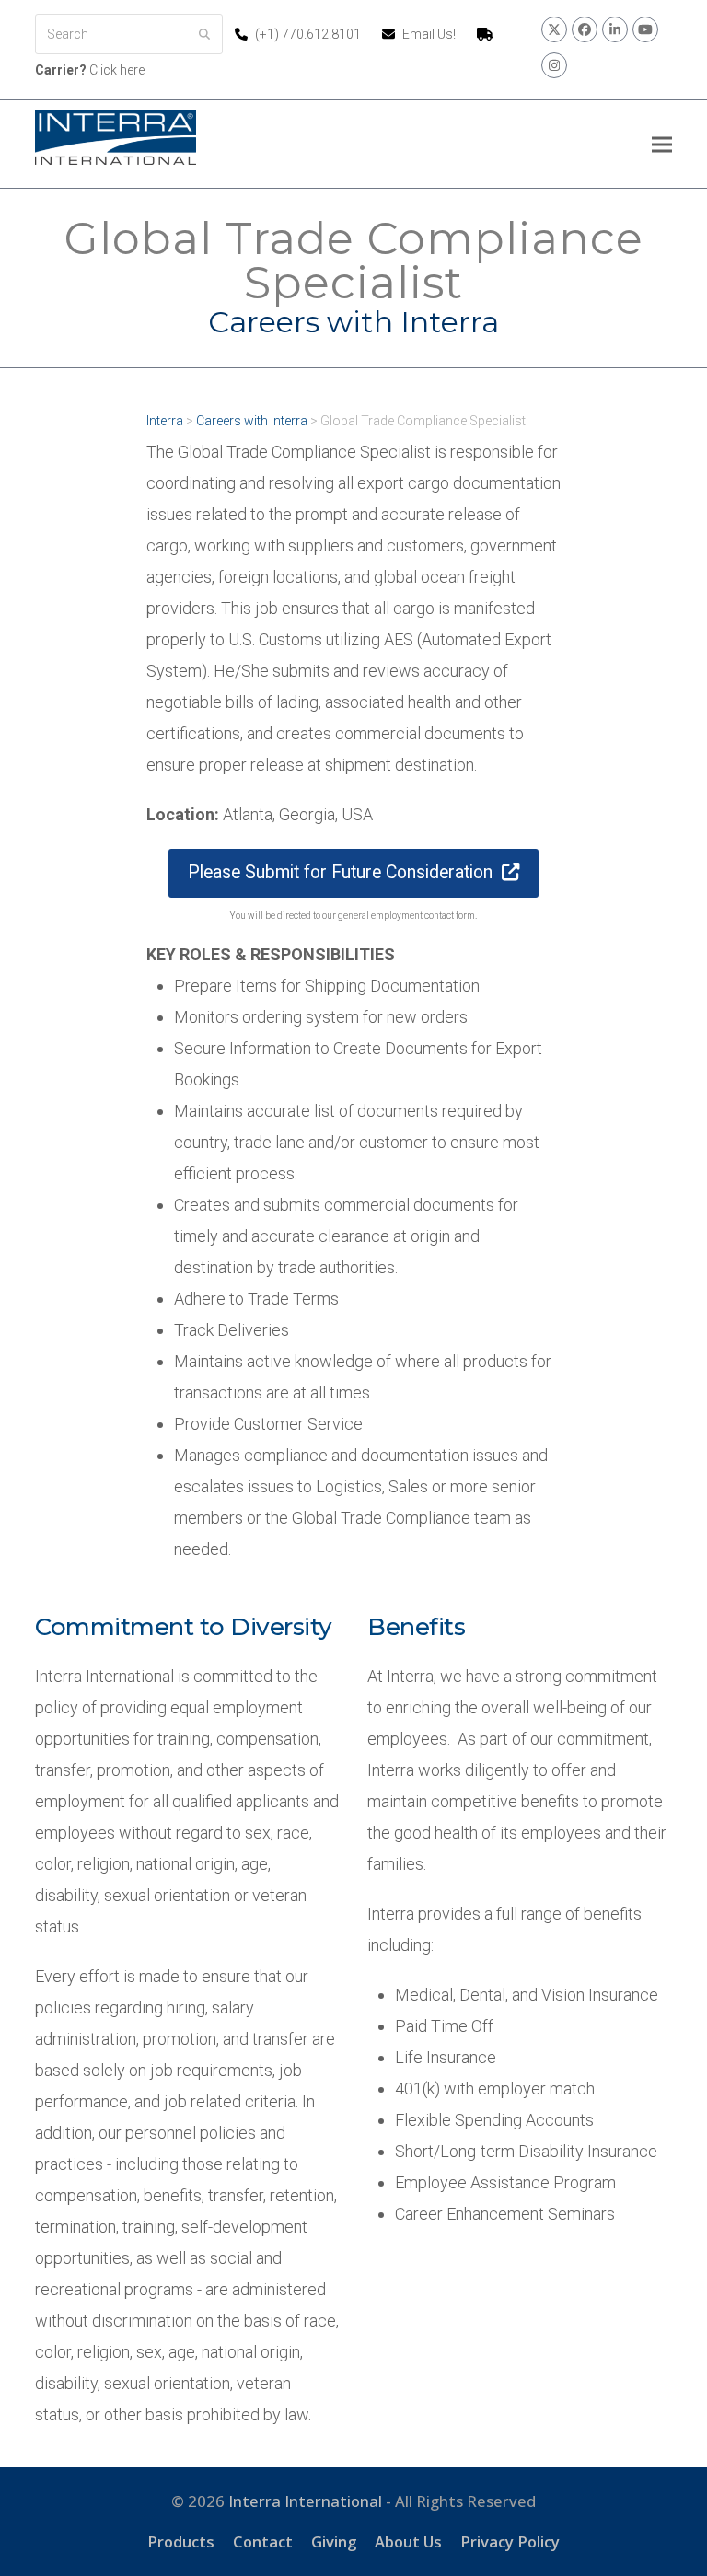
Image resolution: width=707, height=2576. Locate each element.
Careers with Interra (252, 421)
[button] (662, 144)
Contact (263, 2541)
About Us (408, 2541)
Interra (165, 421)
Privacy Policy (510, 2541)
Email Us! (429, 34)
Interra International (305, 2501)
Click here (90, 70)
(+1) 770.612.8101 (309, 34)
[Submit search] (204, 34)
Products (181, 2541)
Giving (334, 2541)
